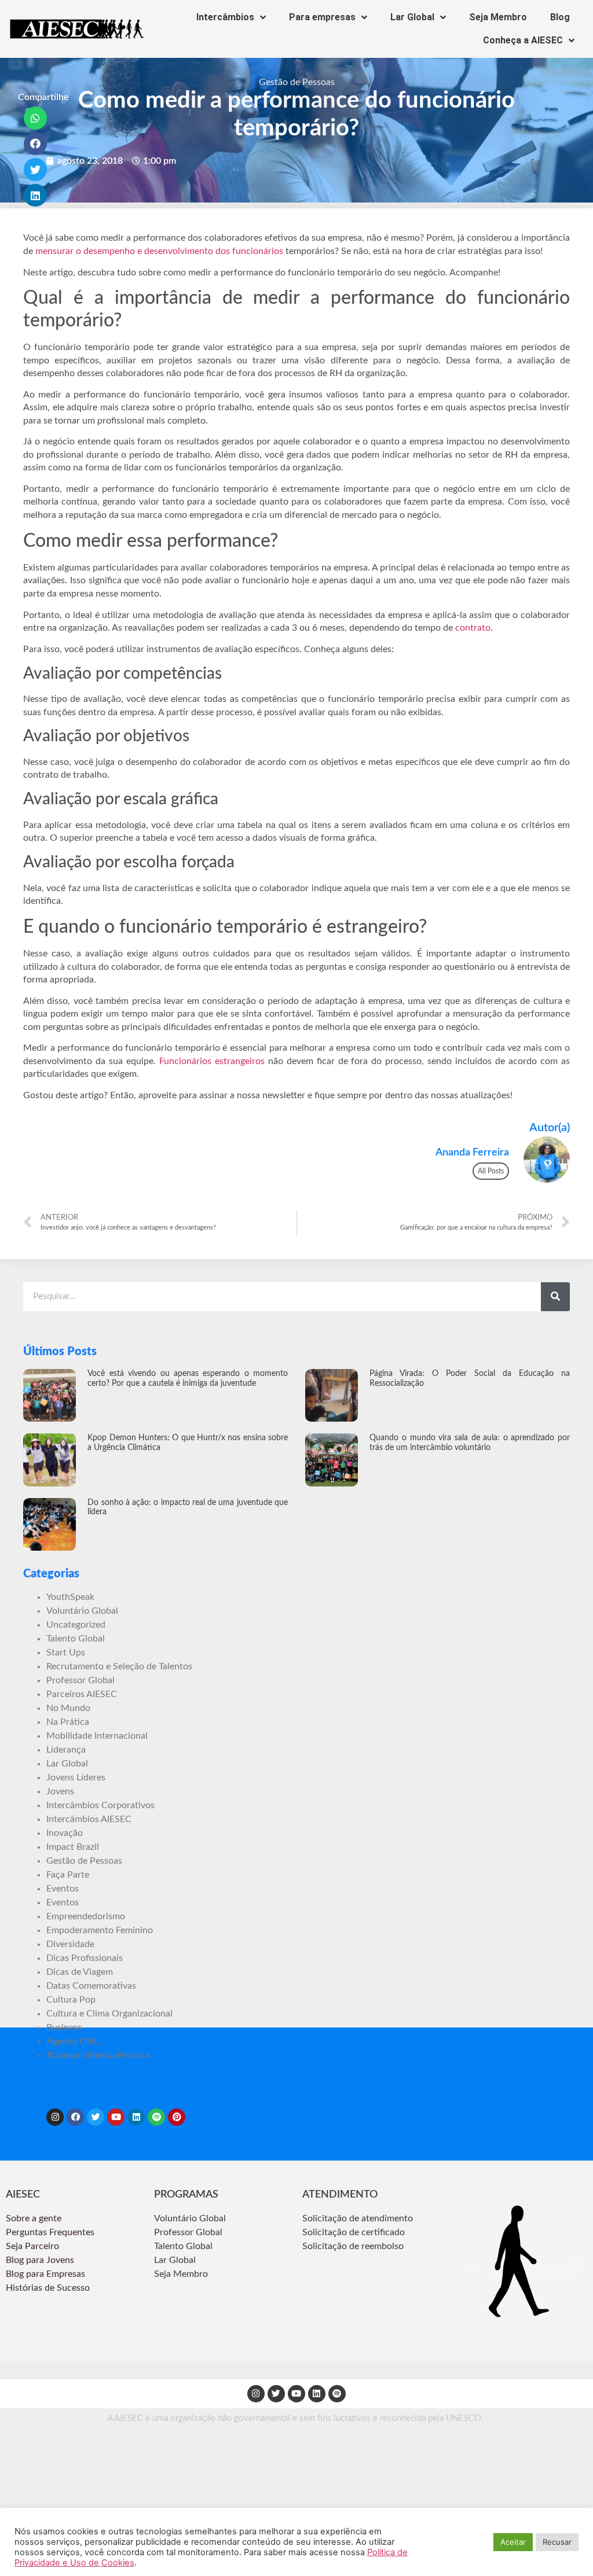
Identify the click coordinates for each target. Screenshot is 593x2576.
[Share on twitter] (36, 170)
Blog (560, 17)
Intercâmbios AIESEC (89, 1819)
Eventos (63, 1889)
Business (64, 2027)
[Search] (555, 1297)
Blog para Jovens (40, 2260)
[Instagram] (55, 2117)
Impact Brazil (73, 1847)
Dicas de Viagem (80, 1972)
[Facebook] (75, 2117)
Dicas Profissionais (85, 1958)
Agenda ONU (74, 2041)
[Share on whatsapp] (36, 118)
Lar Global (412, 17)
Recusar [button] (557, 2542)
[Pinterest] (177, 2117)
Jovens (60, 1791)
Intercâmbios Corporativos (100, 1805)
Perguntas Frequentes (51, 2232)
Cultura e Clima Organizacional (109, 2014)
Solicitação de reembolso (353, 2246)
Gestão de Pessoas (297, 82)
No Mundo (68, 1708)
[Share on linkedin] (36, 196)
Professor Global (80, 1680)
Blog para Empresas (45, 2274)
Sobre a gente (35, 2218)
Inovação (65, 1833)
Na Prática (68, 1722)
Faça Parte (68, 1875)
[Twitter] (96, 2117)
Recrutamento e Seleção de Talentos (119, 1666)
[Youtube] (116, 2117)
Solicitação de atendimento (358, 2218)
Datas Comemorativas (91, 1986)
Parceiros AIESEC (82, 1694)
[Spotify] (156, 2117)
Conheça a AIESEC (523, 40)
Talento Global (76, 1639)
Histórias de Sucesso (49, 2288)
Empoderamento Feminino (100, 1930)
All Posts (491, 1171)
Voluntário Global (82, 1611)
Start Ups (66, 1653)
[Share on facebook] (36, 144)
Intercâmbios (225, 17)
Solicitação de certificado (354, 2232)
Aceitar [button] (513, 2542)
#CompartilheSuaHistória (98, 2055)
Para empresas (322, 17)
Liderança (66, 1750)
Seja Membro (498, 17)
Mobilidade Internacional (97, 1736)
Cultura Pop (71, 2000)
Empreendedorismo (86, 1916)
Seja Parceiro (32, 2246)
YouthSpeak (70, 1597)
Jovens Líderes (76, 1778)
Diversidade (70, 1944)
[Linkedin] (136, 2117)
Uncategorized (76, 1625)
